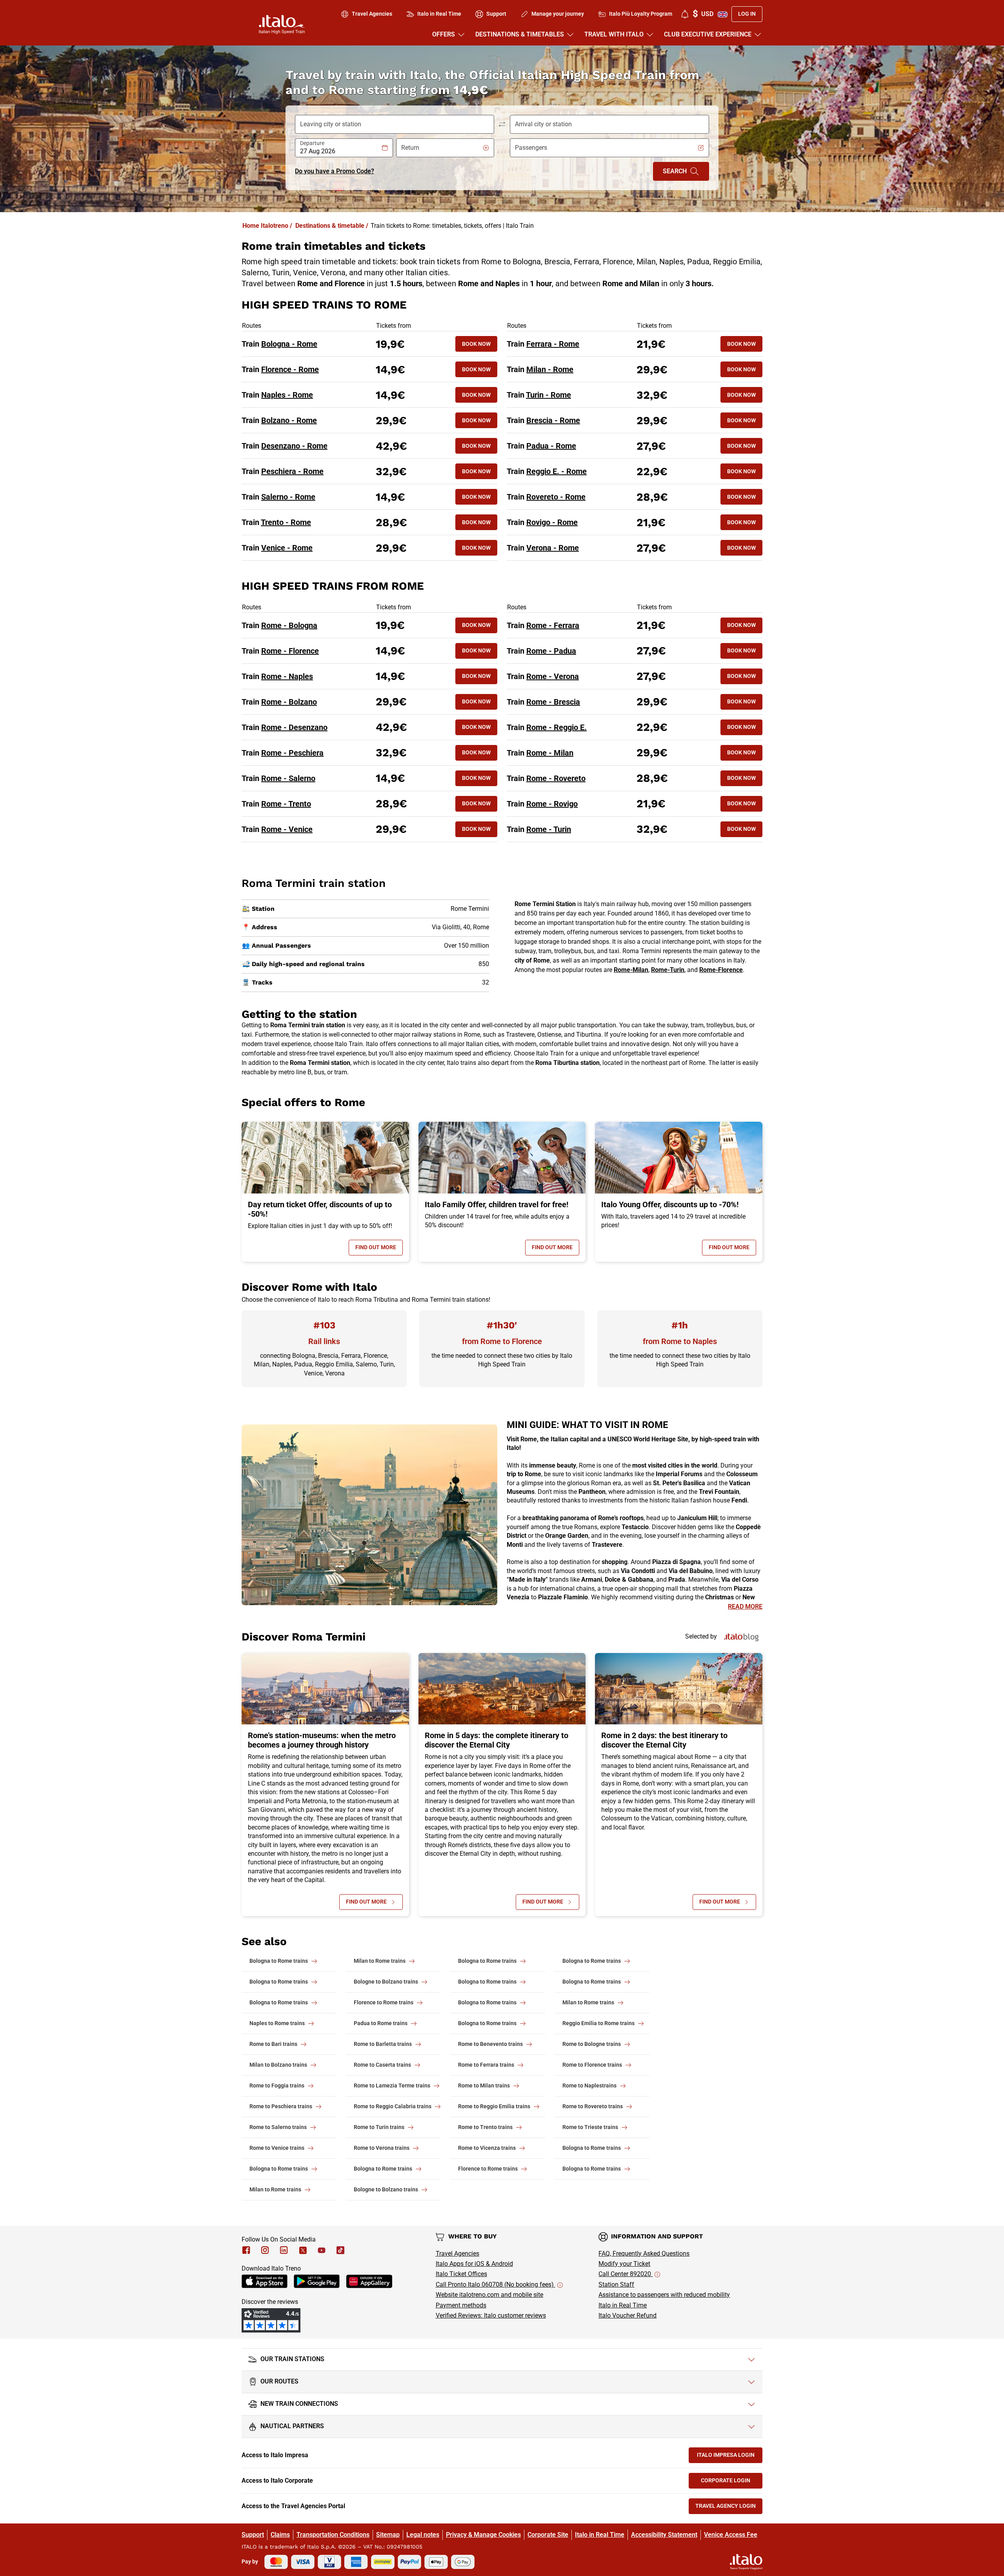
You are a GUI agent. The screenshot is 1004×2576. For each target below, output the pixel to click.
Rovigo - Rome (552, 522)
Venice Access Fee (731, 2535)
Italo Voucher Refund (627, 2315)
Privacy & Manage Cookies (483, 2535)
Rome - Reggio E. (557, 727)
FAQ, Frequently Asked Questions (644, 2254)
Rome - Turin (549, 829)
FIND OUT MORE (379, 1249)
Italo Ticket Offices (461, 2274)
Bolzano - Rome (289, 420)
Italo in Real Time (623, 2305)
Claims (280, 2535)
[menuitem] (685, 14)
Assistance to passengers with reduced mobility (664, 2295)
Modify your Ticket (624, 2264)
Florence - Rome (290, 369)
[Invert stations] (502, 124)
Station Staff (616, 2284)
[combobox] (341, 151)
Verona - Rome (553, 548)
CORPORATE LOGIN (732, 2482)
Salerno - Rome (288, 497)
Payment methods (461, 2305)
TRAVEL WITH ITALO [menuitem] (614, 34)
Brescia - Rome (553, 420)
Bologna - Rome (289, 344)
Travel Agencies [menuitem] (372, 14)
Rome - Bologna (289, 625)
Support (253, 2535)
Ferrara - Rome (553, 344)
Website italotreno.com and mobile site (489, 2295)
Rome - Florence (290, 651)
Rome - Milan (550, 753)
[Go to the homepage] (282, 24)
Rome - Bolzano (289, 702)
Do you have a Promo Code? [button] (335, 171)
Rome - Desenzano (294, 727)
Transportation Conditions (333, 2535)
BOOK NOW (476, 344)
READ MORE (745, 1607)
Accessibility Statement (664, 2535)
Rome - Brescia (553, 702)
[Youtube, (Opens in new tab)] (322, 2250)
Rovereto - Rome (556, 497)
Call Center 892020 (626, 2274)
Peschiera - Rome (292, 471)
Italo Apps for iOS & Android (474, 2264)
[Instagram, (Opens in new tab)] (265, 2250)
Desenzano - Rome (294, 446)
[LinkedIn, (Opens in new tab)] (284, 2250)
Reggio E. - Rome (557, 471)
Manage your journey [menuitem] (558, 14)
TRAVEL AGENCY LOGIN (729, 2508)
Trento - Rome (286, 522)
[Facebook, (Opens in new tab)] (246, 2250)
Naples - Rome (287, 395)
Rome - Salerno (288, 778)
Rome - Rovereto (556, 778)
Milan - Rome (550, 369)
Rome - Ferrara (553, 625)
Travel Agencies (457, 2254)
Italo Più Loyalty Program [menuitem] (641, 14)
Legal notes (423, 2535)
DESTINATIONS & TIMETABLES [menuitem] (520, 34)
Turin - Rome (548, 395)
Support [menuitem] (496, 14)
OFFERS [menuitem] (444, 34)
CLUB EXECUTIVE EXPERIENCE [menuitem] (708, 34)
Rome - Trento (286, 804)
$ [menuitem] (703, 14)
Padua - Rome (551, 446)
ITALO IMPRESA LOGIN (730, 2457)
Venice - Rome (287, 548)
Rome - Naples (287, 676)
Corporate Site (548, 2535)
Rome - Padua (551, 651)
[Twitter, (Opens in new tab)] (303, 2250)
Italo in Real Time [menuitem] (439, 14)
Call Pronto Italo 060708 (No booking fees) (496, 2284)
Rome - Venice (287, 829)
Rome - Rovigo (552, 804)
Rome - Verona (553, 676)
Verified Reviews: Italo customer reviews (491, 2315)
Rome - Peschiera (292, 753)
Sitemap (388, 2535)
